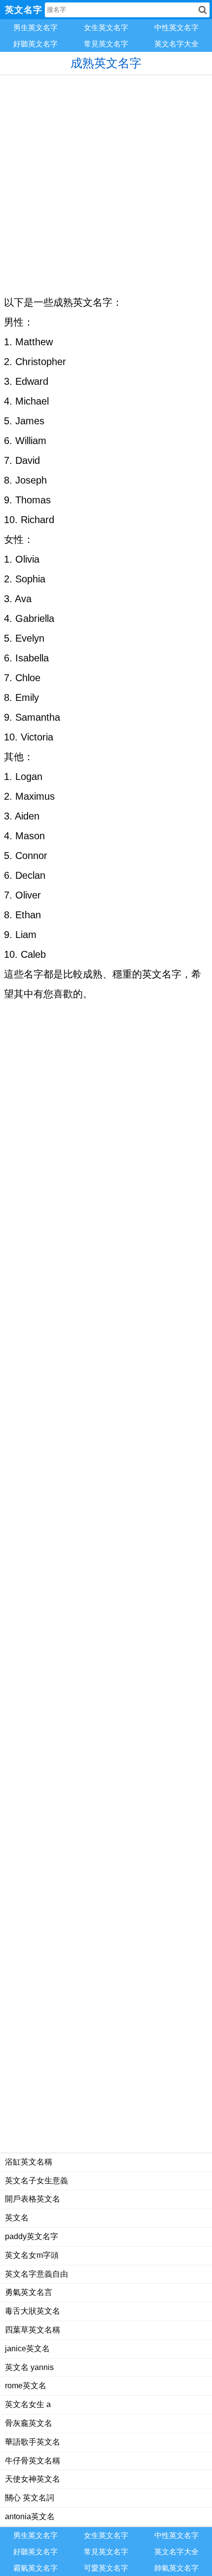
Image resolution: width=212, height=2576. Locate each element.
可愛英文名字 (106, 2568)
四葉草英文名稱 (33, 2330)
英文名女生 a (28, 2404)
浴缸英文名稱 (29, 2162)
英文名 (17, 2218)
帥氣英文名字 (177, 2568)
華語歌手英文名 (33, 2442)
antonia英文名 (30, 2516)
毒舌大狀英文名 (33, 2311)
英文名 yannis (29, 2367)
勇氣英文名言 (29, 2292)
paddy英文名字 (32, 2236)
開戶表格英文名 (33, 2199)
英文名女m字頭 (32, 2255)
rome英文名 (26, 2386)
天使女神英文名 (33, 2479)
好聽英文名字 (35, 44)
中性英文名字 (177, 27)
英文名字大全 (177, 44)
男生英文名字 (35, 27)
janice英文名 (27, 2349)
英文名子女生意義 (36, 2181)
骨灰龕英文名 (29, 2423)
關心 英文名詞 (30, 2498)
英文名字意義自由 (36, 2274)
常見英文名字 (106, 44)
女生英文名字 (106, 27)
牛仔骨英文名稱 (33, 2461)
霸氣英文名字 (35, 2568)
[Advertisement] (106, 181)
